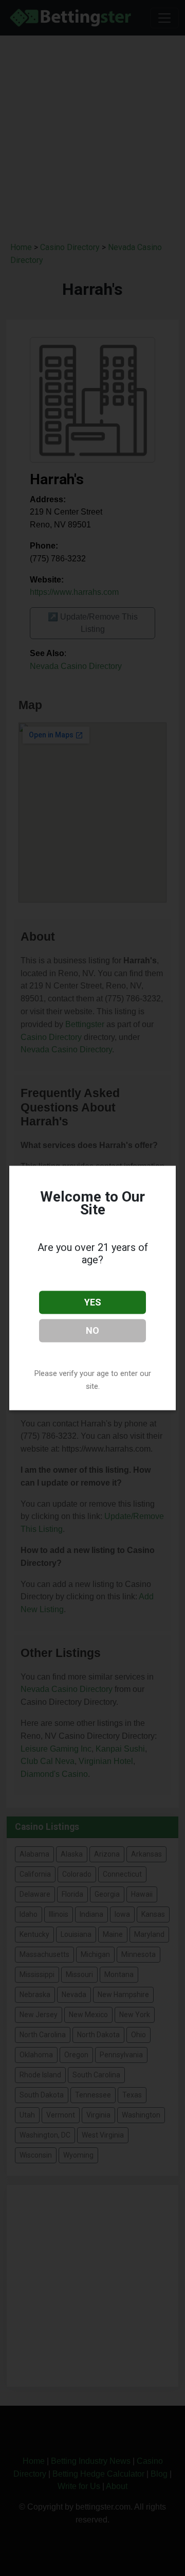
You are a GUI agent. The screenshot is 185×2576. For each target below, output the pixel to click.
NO (92, 1330)
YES (93, 1302)
